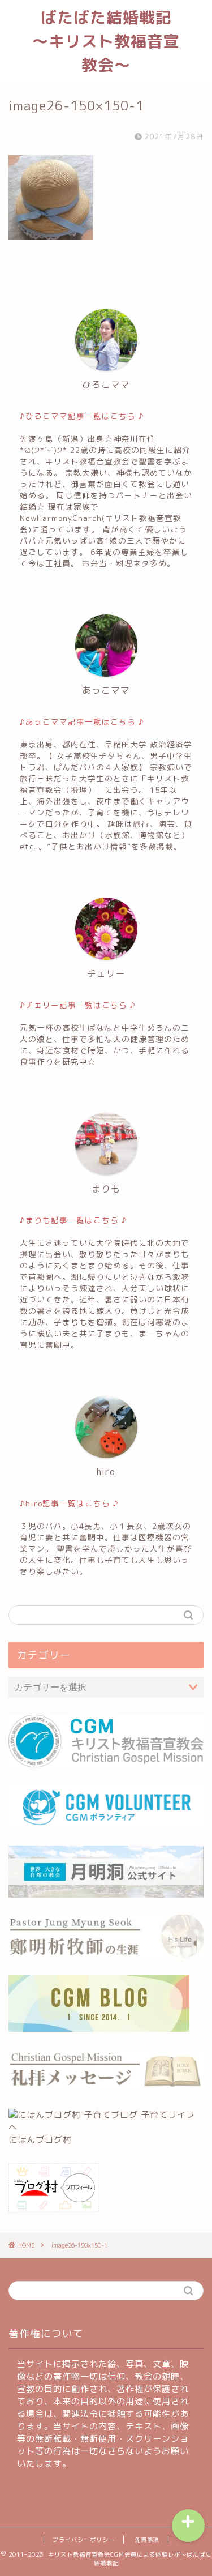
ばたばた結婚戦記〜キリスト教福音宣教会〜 (106, 41)
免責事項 (147, 2540)
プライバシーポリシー (84, 2540)
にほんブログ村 (40, 2140)
